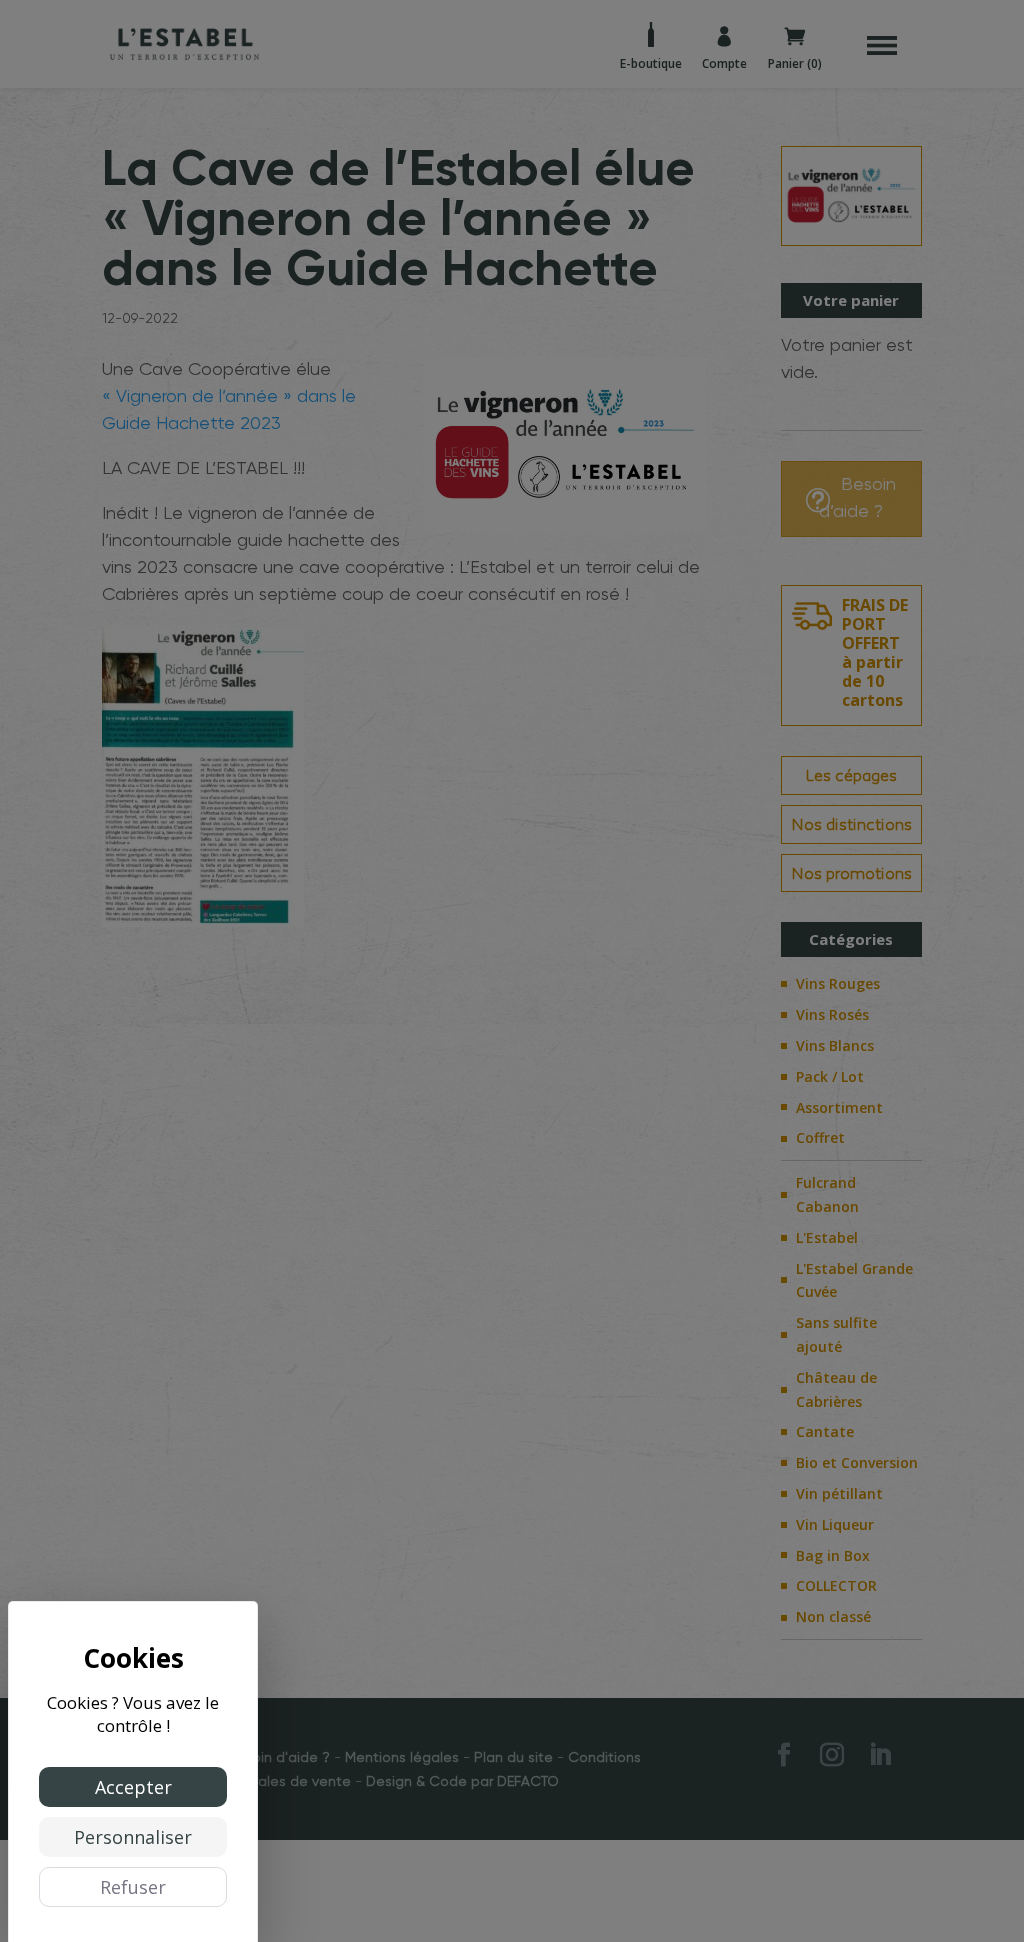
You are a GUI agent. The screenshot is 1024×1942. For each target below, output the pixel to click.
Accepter (133, 1787)
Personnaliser (133, 1837)
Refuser (133, 1887)
